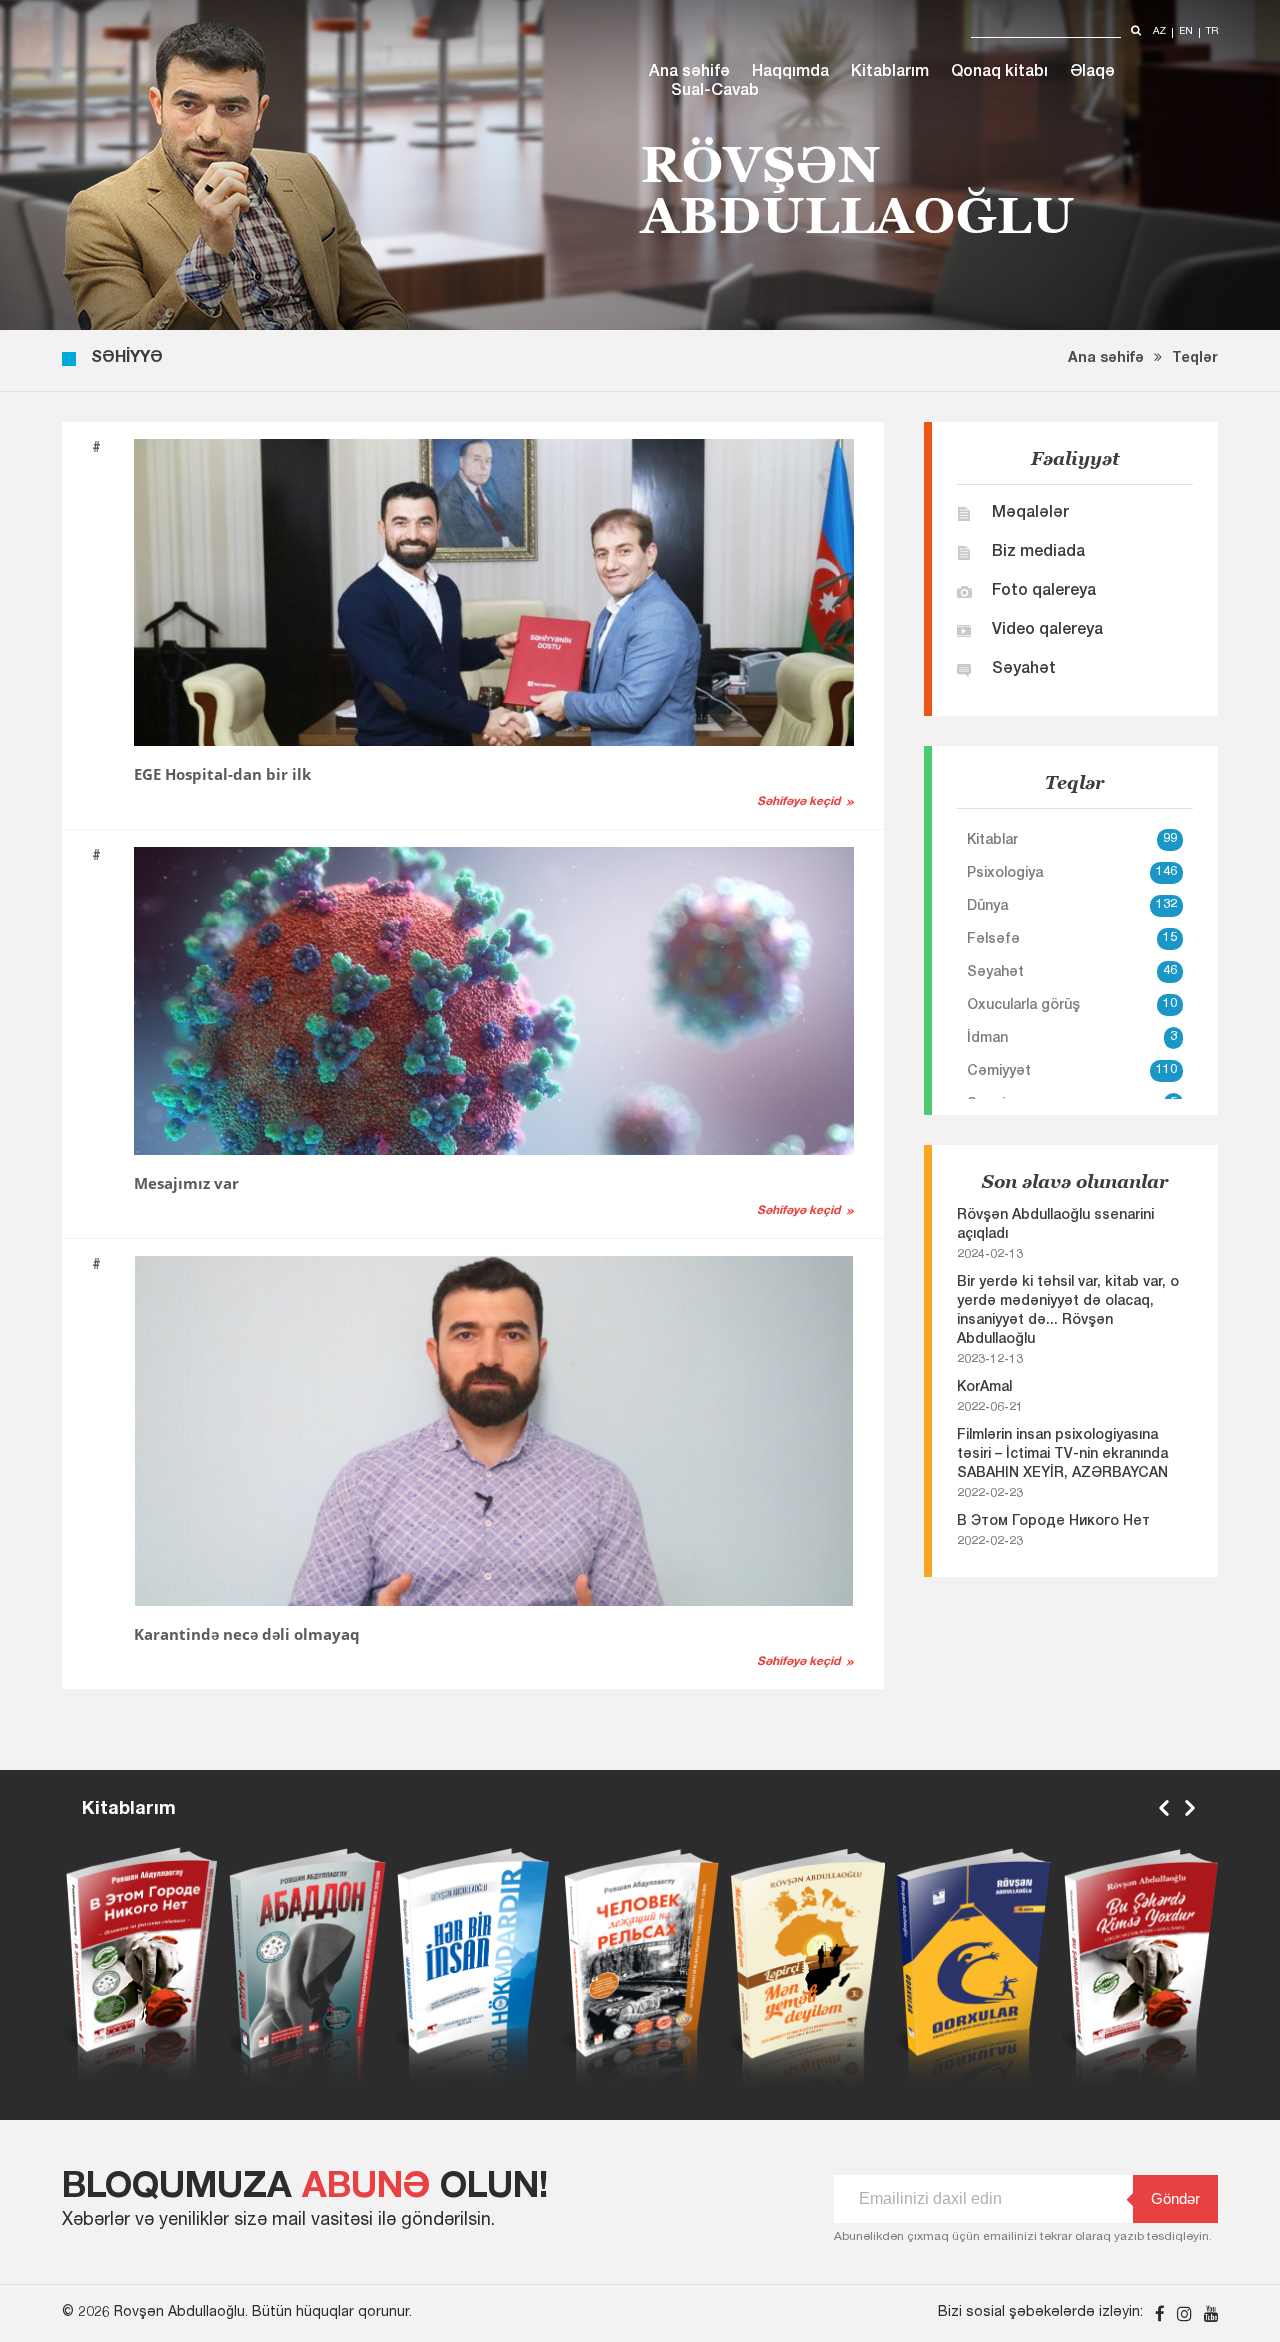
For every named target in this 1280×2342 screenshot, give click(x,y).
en (1186, 32)
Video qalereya (1047, 631)
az (1159, 32)
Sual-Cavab (715, 92)
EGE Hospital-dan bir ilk (222, 774)
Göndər (1175, 2198)
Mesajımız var (186, 1183)
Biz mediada (1038, 553)
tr (1212, 32)
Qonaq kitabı (999, 73)
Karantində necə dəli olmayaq (247, 1634)
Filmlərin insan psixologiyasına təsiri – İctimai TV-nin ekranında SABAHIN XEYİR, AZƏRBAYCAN (1062, 1455)
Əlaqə (1092, 73)
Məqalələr (1030, 514)
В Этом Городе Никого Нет (1053, 1522)
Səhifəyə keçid (798, 802)
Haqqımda (790, 73)
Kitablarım (890, 73)
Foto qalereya (1044, 592)
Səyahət (1024, 670)
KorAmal (984, 1388)
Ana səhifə (689, 73)
